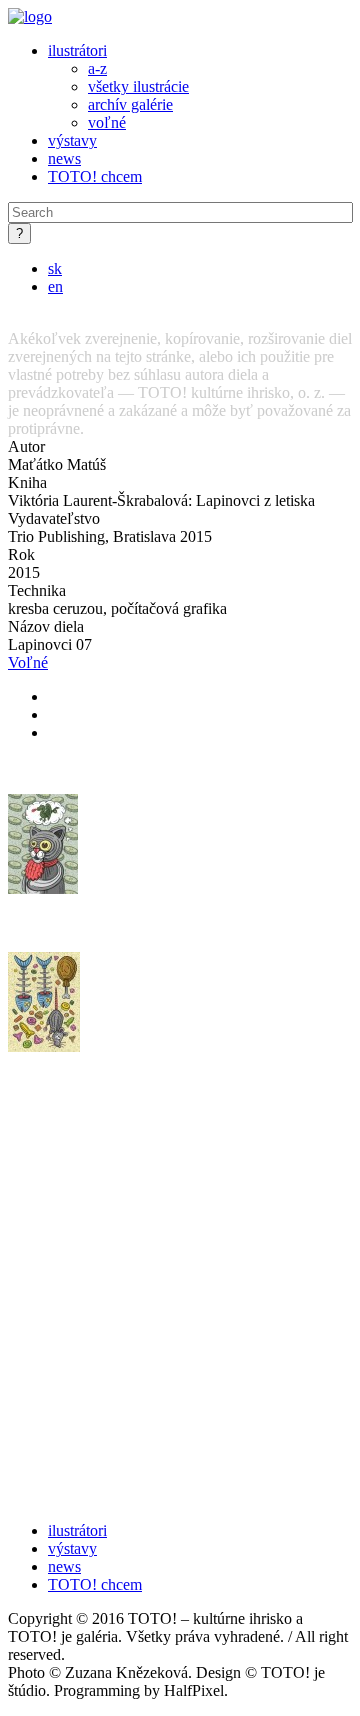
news (64, 158)
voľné (107, 122)
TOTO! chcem (95, 176)
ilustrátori (77, 50)
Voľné (28, 662)
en (55, 286)
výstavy (72, 140)
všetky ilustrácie (138, 86)
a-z (97, 68)
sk (55, 268)
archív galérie (130, 104)
